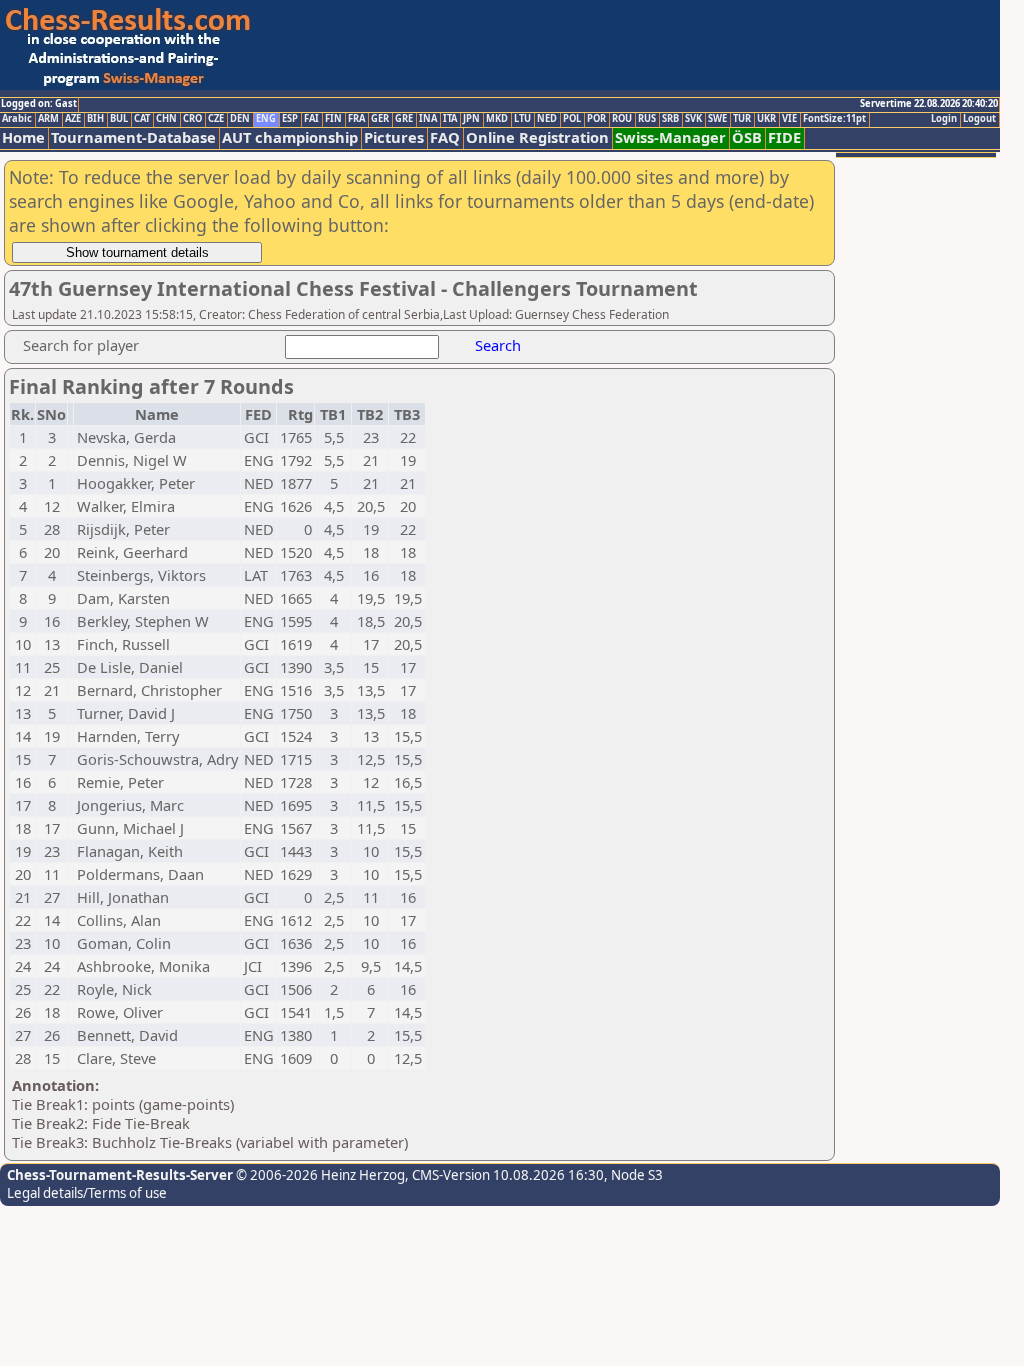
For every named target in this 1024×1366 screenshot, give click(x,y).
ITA (450, 119)
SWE (717, 119)
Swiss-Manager (670, 137)
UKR (766, 119)
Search (498, 345)
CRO (192, 119)
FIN (333, 119)
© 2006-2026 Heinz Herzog (319, 1175)
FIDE (784, 137)
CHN (166, 119)
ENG (266, 119)
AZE (73, 119)
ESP (290, 119)
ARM (48, 119)
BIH (95, 119)
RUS (647, 119)
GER (380, 119)
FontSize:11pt (834, 119)
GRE (404, 119)
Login (944, 119)
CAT (142, 119)
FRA (356, 119)
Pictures (394, 137)
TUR (742, 119)
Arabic (17, 119)
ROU (622, 119)
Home (23, 137)
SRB (670, 119)
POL (572, 119)
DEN (240, 119)
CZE (216, 119)
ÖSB (747, 137)
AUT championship (290, 137)
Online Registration (537, 137)
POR (596, 119)
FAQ (445, 137)
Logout (979, 119)
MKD (497, 119)
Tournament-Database (133, 137)
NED (547, 119)
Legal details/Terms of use (87, 1193)
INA (428, 119)
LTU (522, 119)
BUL (119, 119)
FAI (311, 119)
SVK (693, 119)
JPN (471, 119)
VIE (789, 119)
